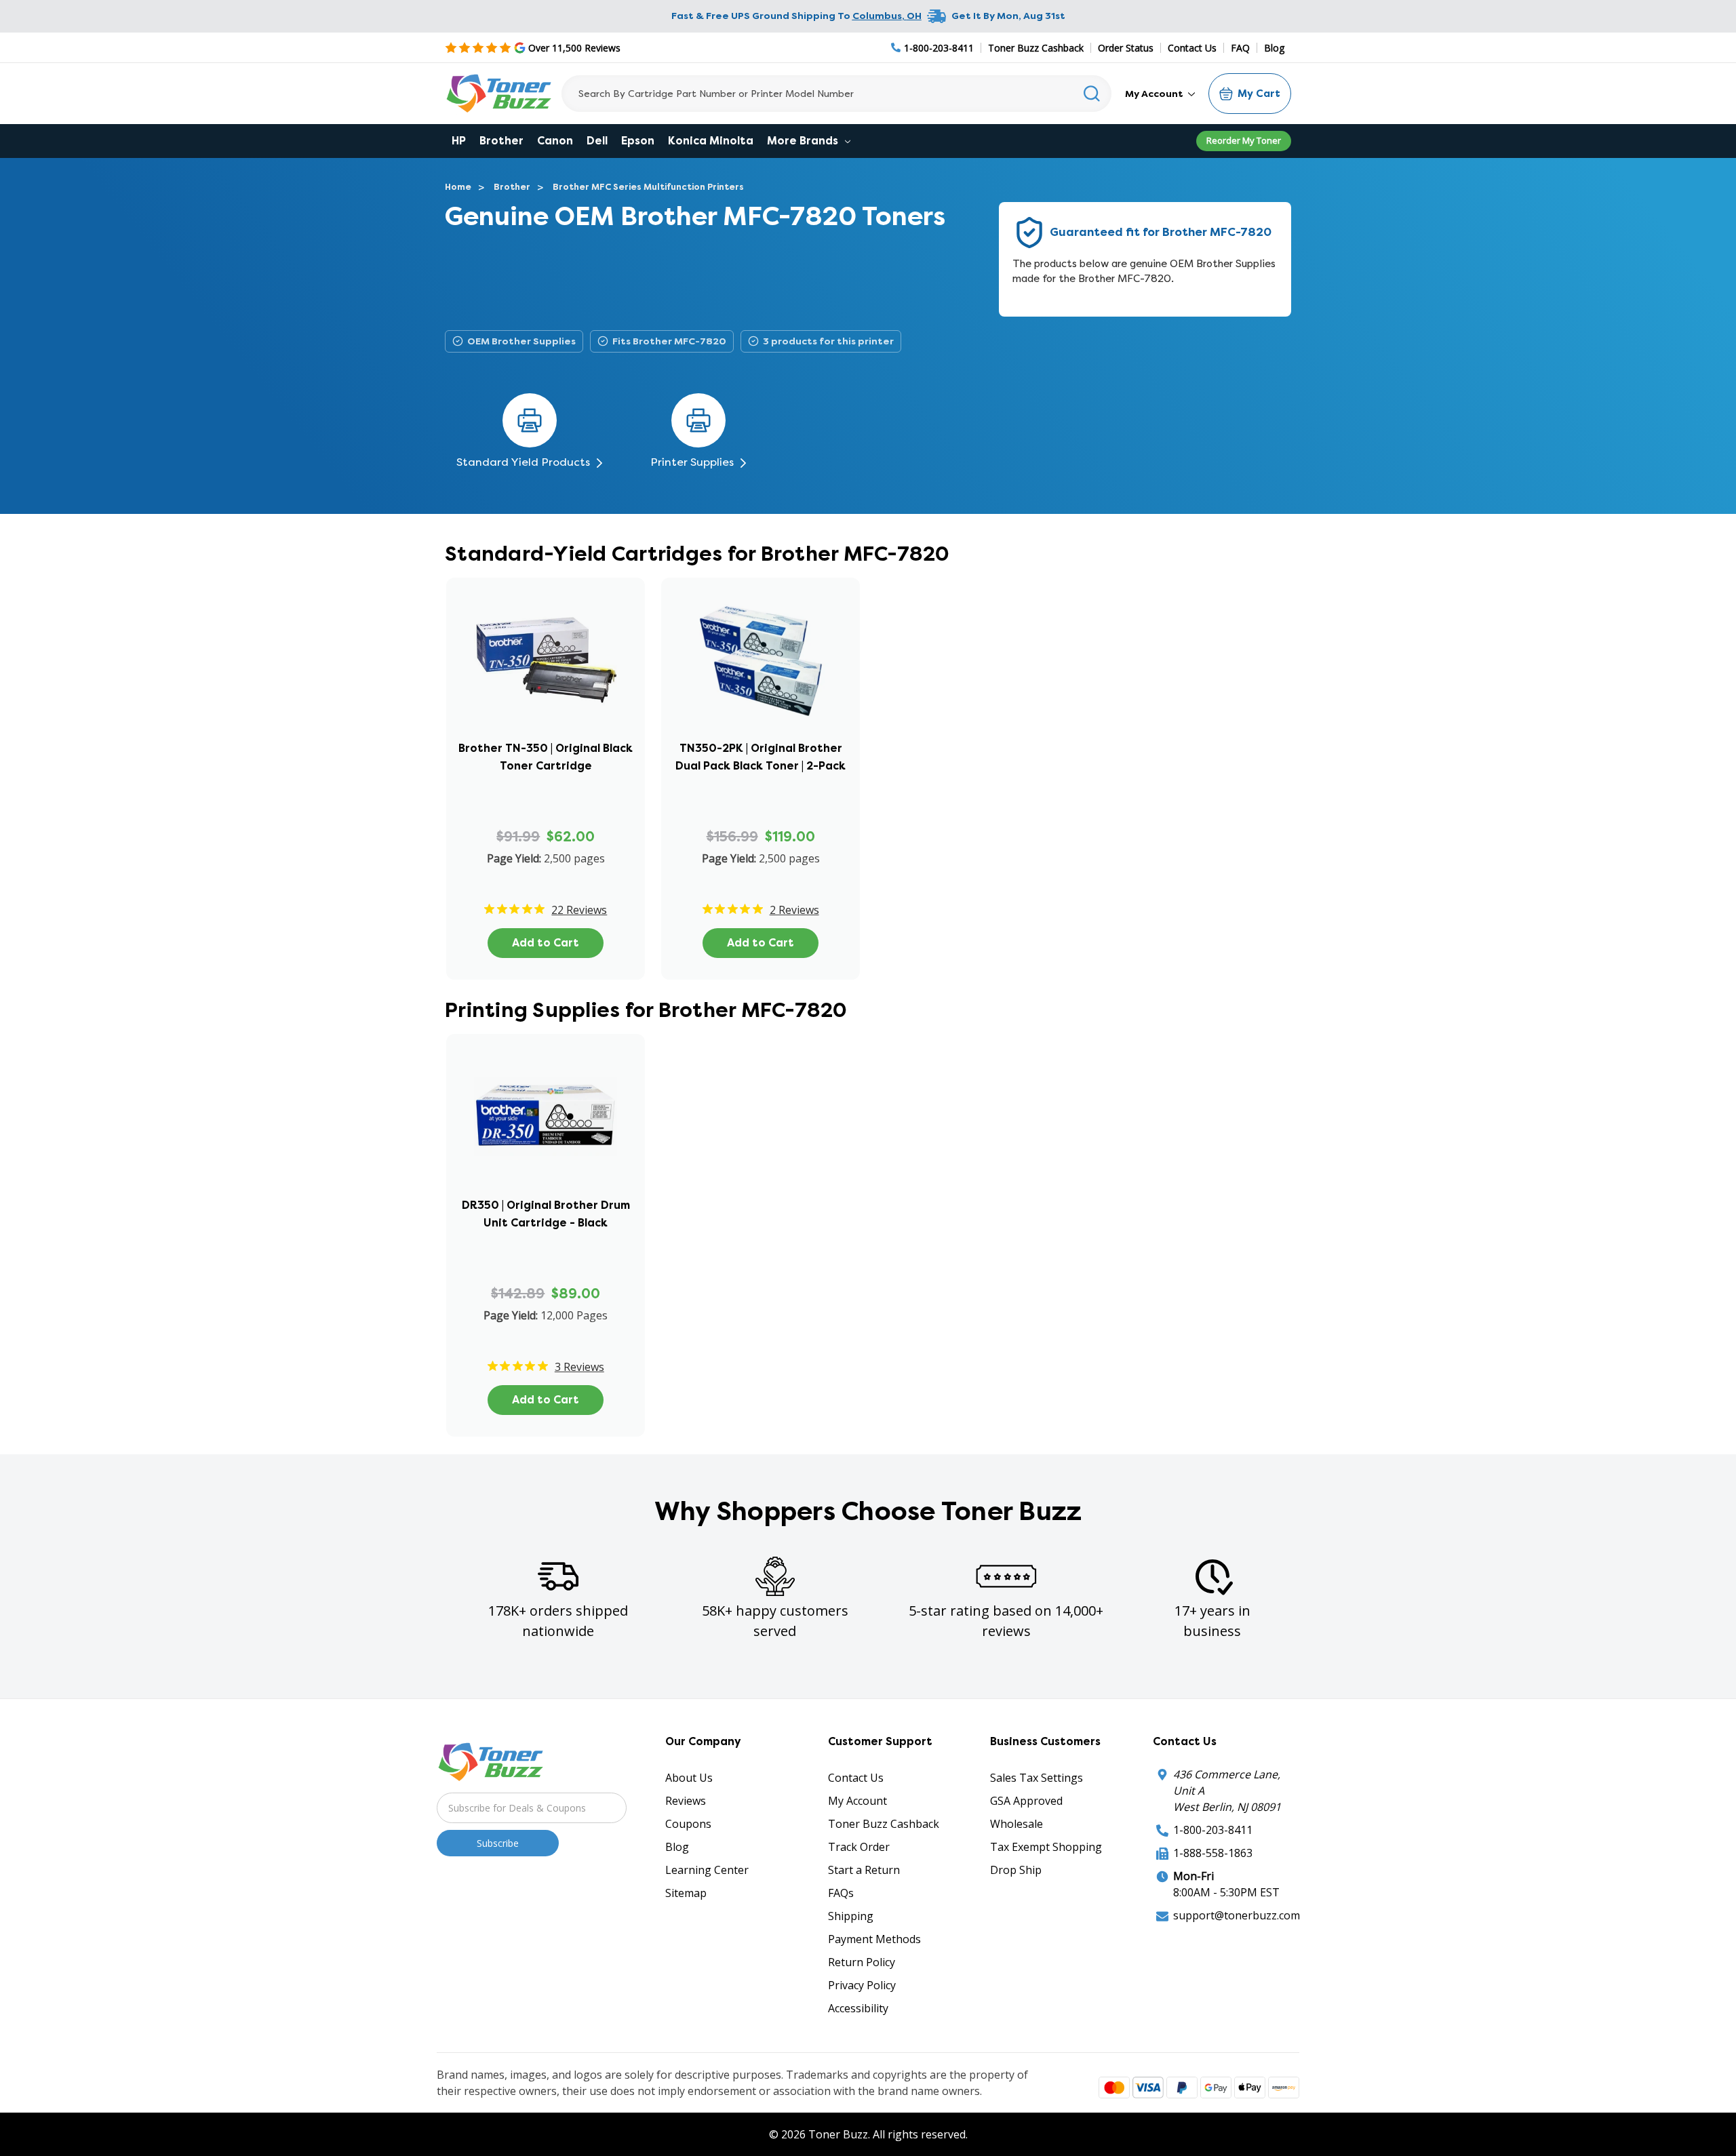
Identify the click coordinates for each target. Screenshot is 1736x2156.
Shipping (851, 1916)
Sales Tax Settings (1037, 1778)
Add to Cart (546, 943)
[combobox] (836, 94)
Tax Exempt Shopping (1046, 1847)
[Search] (1092, 94)
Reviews (686, 1801)
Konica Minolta (711, 141)
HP (459, 141)
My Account (1155, 94)
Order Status (1126, 48)
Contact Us (1192, 48)
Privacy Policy (862, 1985)
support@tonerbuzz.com (1237, 1915)
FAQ (1240, 48)
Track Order (859, 1847)
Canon (555, 141)
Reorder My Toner (1244, 140)
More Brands (804, 141)
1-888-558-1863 (1213, 1853)
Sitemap (686, 1893)
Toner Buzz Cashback (1036, 48)
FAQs (841, 1893)
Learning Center (707, 1870)
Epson (638, 141)
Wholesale (1017, 1824)
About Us (689, 1778)
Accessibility (858, 2008)
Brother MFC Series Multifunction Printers (648, 187)
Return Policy (862, 1962)
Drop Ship (1016, 1870)
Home (458, 187)
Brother (501, 141)
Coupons (688, 1824)
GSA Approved (1026, 1801)
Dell (597, 141)
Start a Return (864, 1870)
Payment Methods (874, 1939)
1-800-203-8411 (1213, 1830)
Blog (1274, 48)
